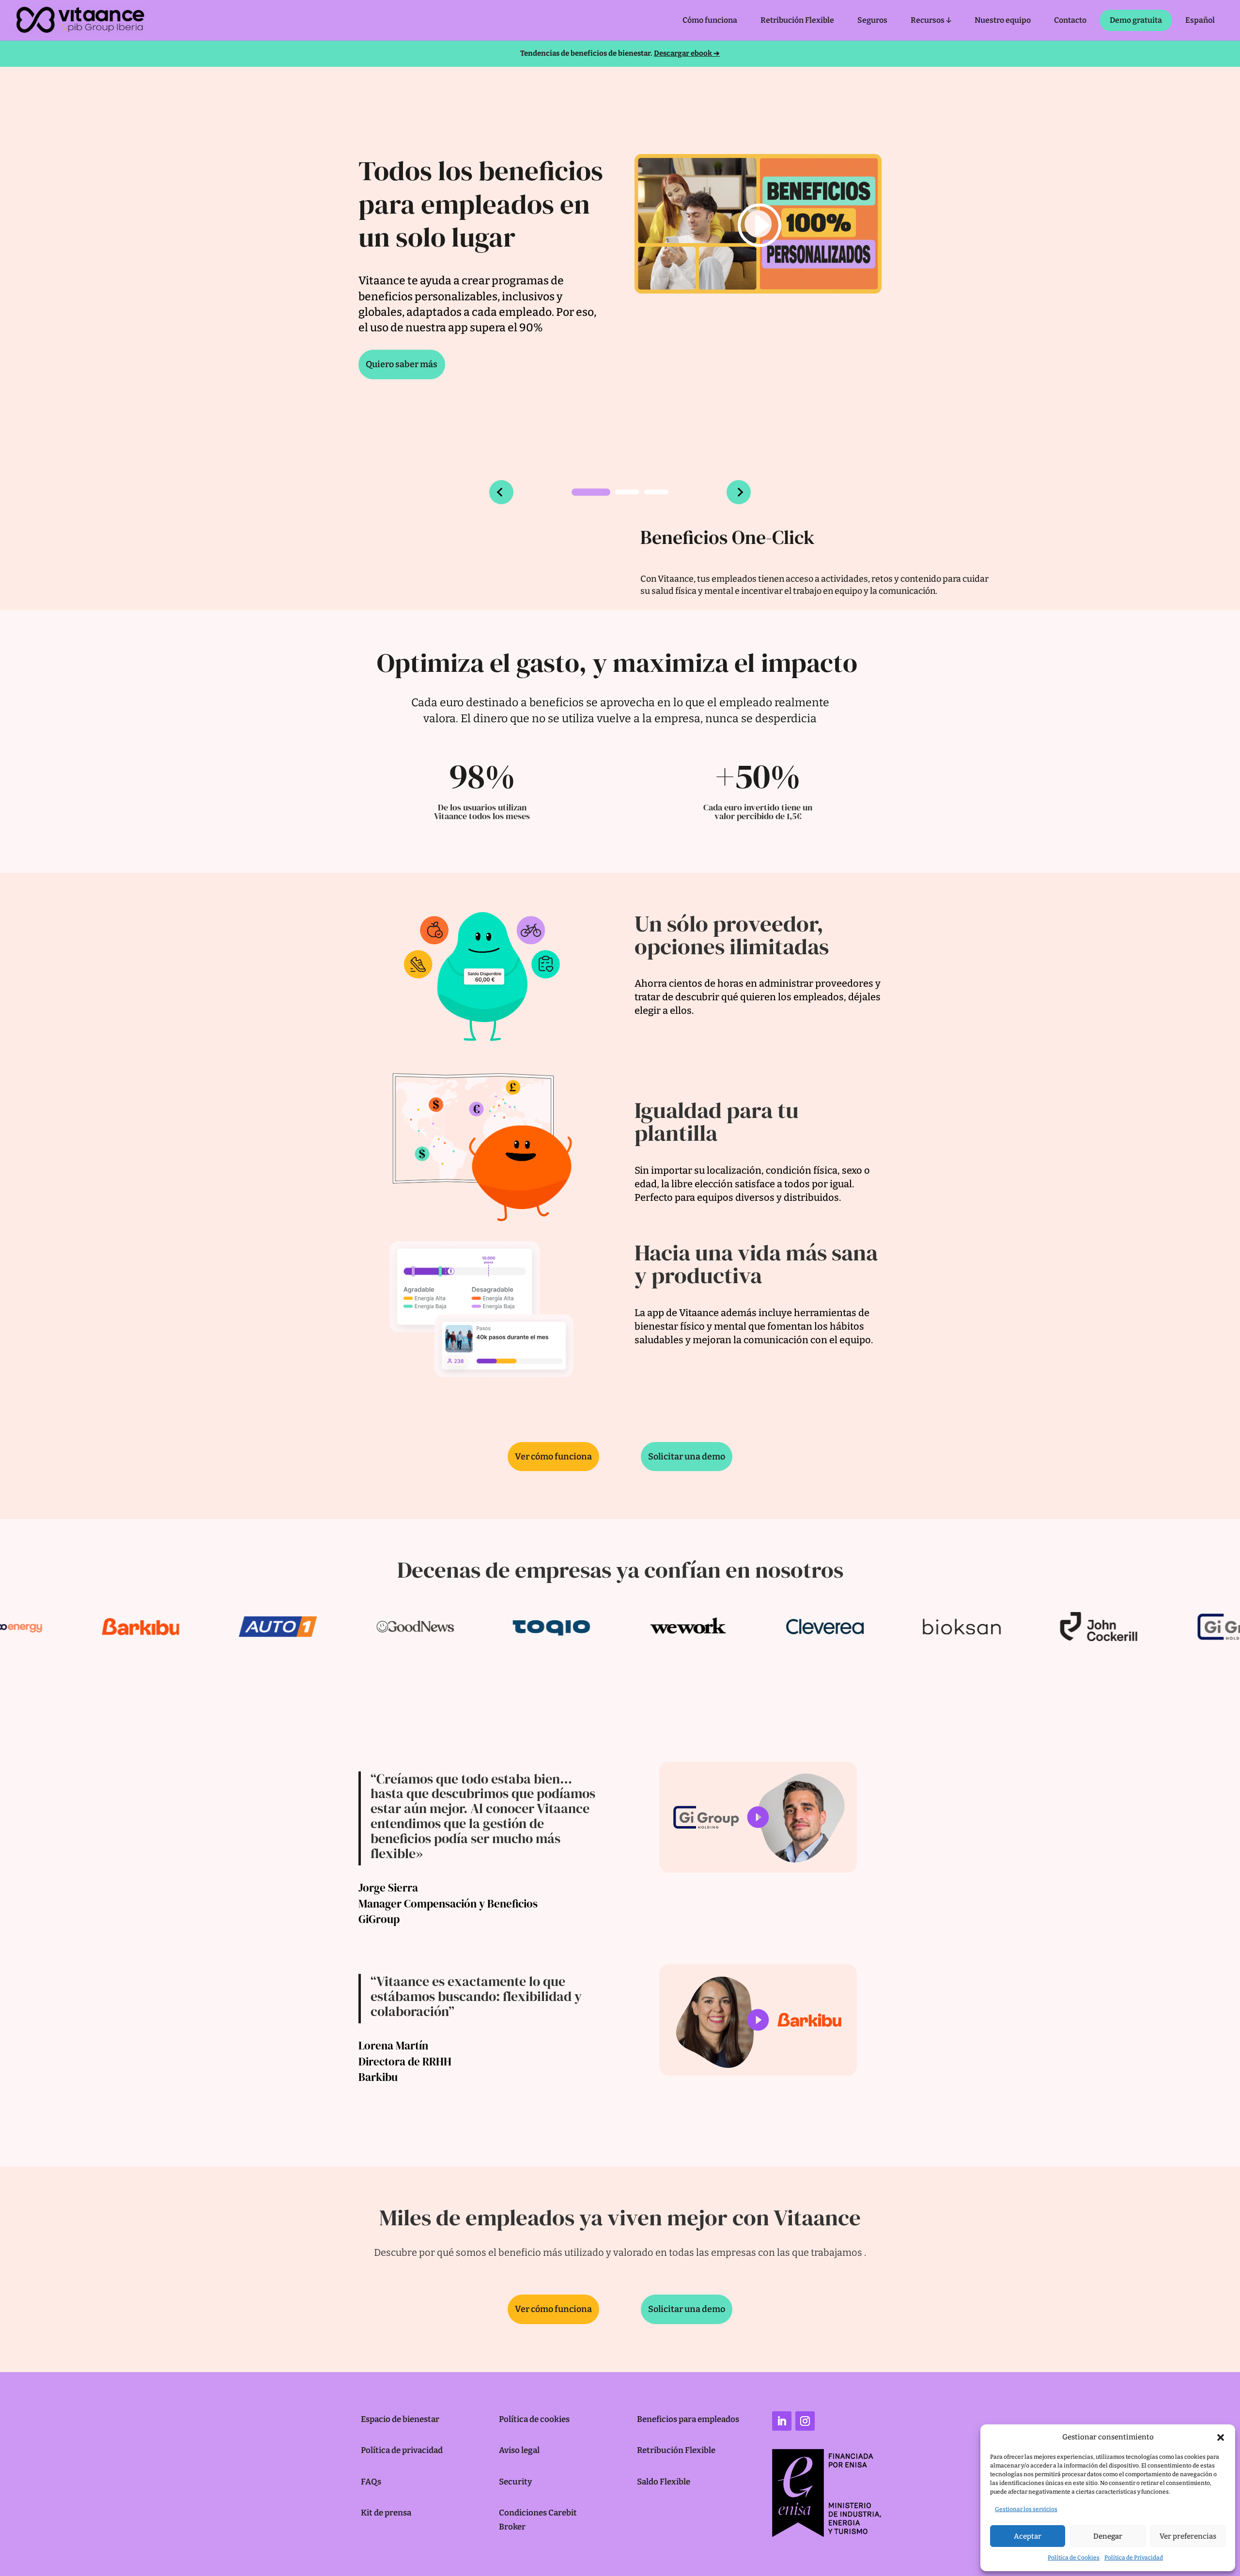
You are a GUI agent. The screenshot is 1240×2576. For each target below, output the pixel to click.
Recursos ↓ (931, 20)
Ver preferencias (1188, 2536)
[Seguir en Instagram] (805, 2421)
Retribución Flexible (797, 20)
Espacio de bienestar (400, 2419)
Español (1200, 20)
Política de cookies (534, 2419)
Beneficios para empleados (688, 2419)
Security (515, 2482)
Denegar (1108, 2536)
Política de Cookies (1074, 2558)
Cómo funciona (710, 20)
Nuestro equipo (1003, 20)
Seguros (872, 20)
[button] (1221, 2437)
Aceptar (1028, 2536)
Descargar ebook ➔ (687, 53)
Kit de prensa (386, 2513)
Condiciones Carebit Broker (538, 2520)
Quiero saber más (402, 364)
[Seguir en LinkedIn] (782, 2421)
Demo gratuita (1136, 20)
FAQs (371, 2482)
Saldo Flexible (664, 2482)
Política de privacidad (402, 2450)
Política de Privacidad (1134, 2558)
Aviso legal (519, 2450)
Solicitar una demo (687, 1457)
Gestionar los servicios (1026, 2509)
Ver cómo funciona (553, 1457)
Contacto (1070, 20)
